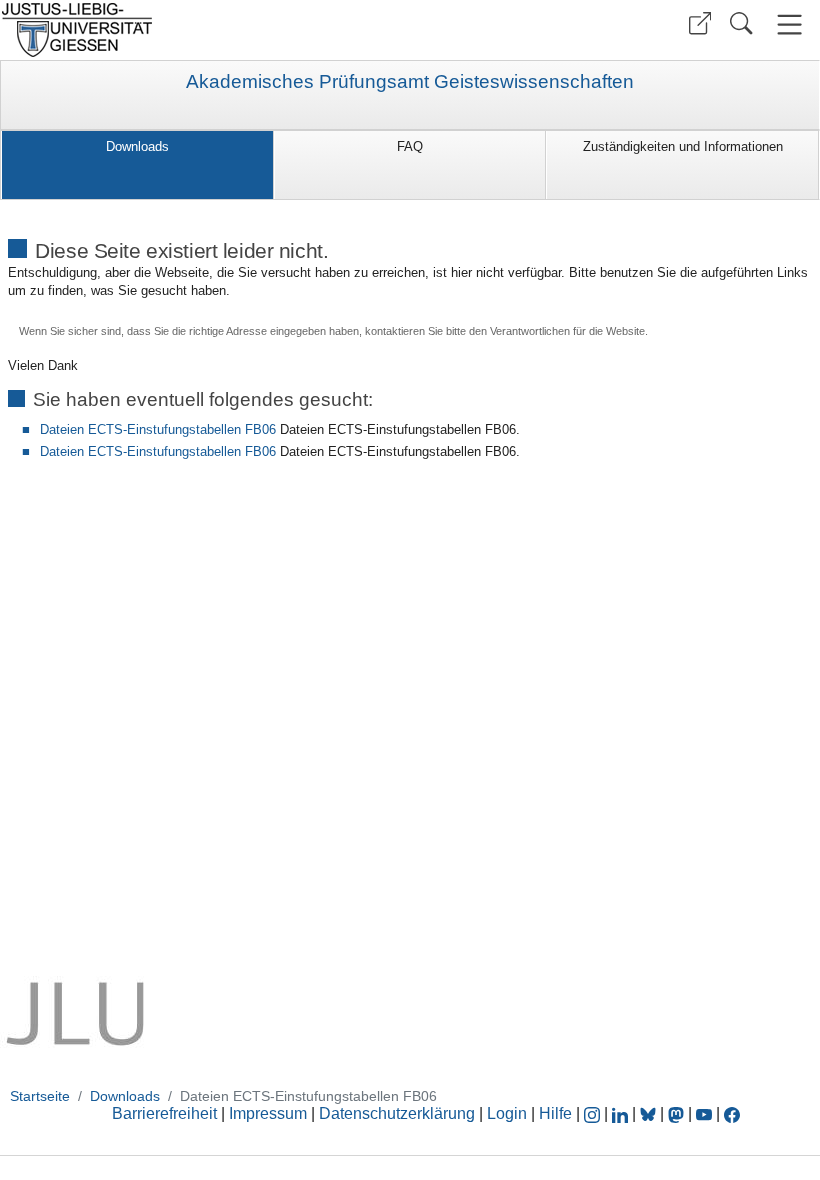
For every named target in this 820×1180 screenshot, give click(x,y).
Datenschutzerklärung (397, 1113)
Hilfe (555, 1113)
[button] (700, 23)
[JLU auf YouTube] (704, 1113)
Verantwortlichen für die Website (567, 331)
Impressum (268, 1113)
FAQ (410, 146)
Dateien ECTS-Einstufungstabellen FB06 (158, 429)
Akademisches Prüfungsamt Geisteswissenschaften (410, 82)
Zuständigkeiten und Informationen (683, 146)
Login (509, 1113)
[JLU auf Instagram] (594, 1113)
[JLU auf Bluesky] (650, 1113)
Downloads (137, 146)
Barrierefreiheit (164, 1113)
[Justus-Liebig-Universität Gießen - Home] (202, 30)
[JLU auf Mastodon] (678, 1113)
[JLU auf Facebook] (732, 1113)
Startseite (40, 1096)
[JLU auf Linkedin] (622, 1113)
